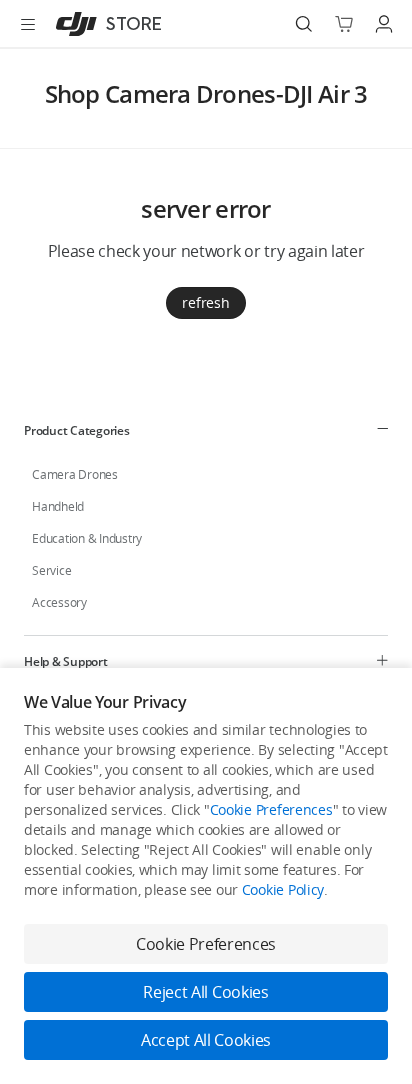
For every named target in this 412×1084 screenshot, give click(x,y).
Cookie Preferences (271, 809)
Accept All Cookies (206, 1040)
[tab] (206, 430)
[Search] (304, 24)
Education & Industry (87, 538)
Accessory (59, 602)
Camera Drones (75, 474)
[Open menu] (28, 24)
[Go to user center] (384, 24)
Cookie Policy (283, 889)
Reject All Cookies (205, 992)
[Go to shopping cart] (344, 24)
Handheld (58, 506)
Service (51, 570)
